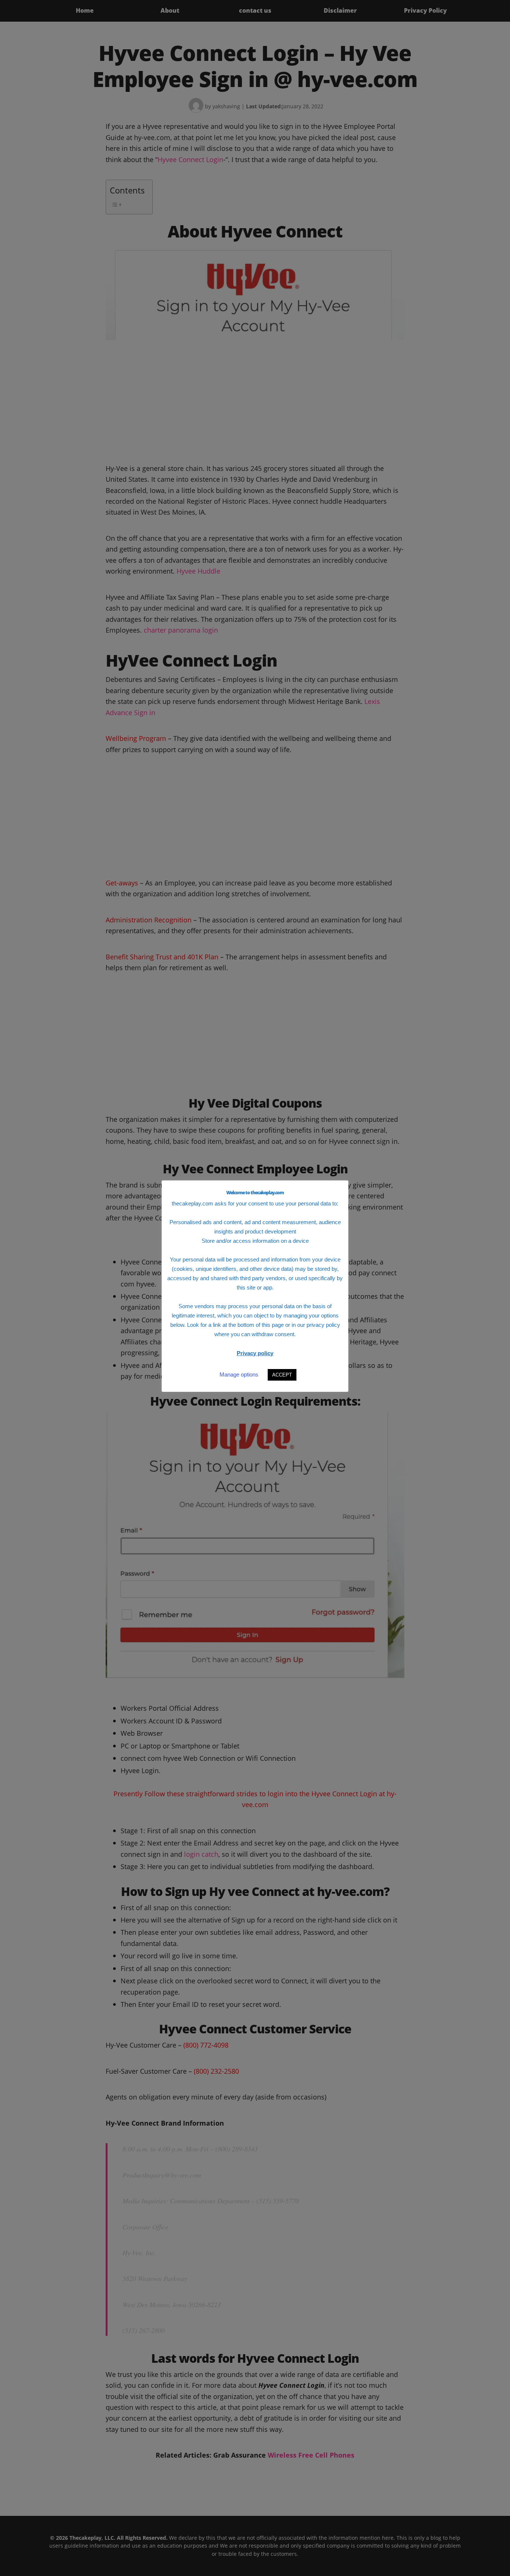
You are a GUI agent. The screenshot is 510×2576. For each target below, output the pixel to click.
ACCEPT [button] (282, 1375)
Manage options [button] (239, 1374)
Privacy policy (255, 1353)
